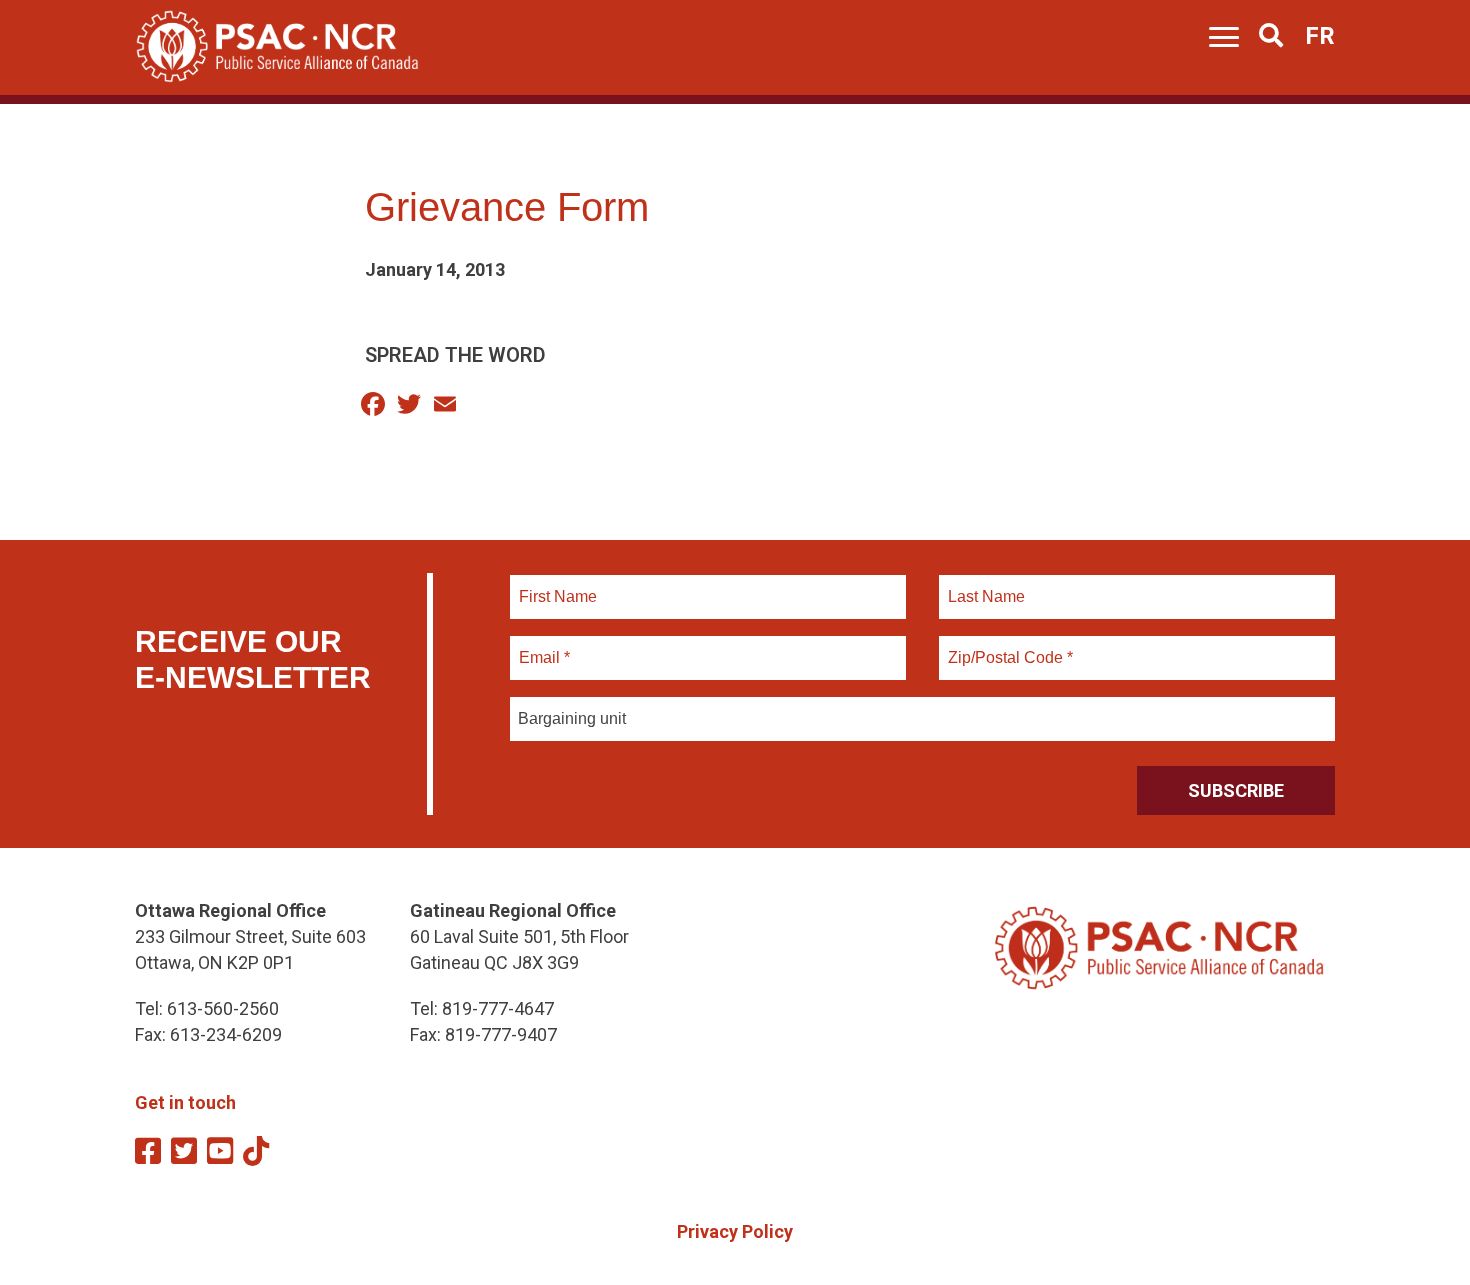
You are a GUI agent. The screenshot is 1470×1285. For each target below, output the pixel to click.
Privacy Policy (735, 1231)
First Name (557, 585)
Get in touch (185, 1102)
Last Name (984, 585)
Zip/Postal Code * (1007, 646)
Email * (543, 646)
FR (1320, 36)
